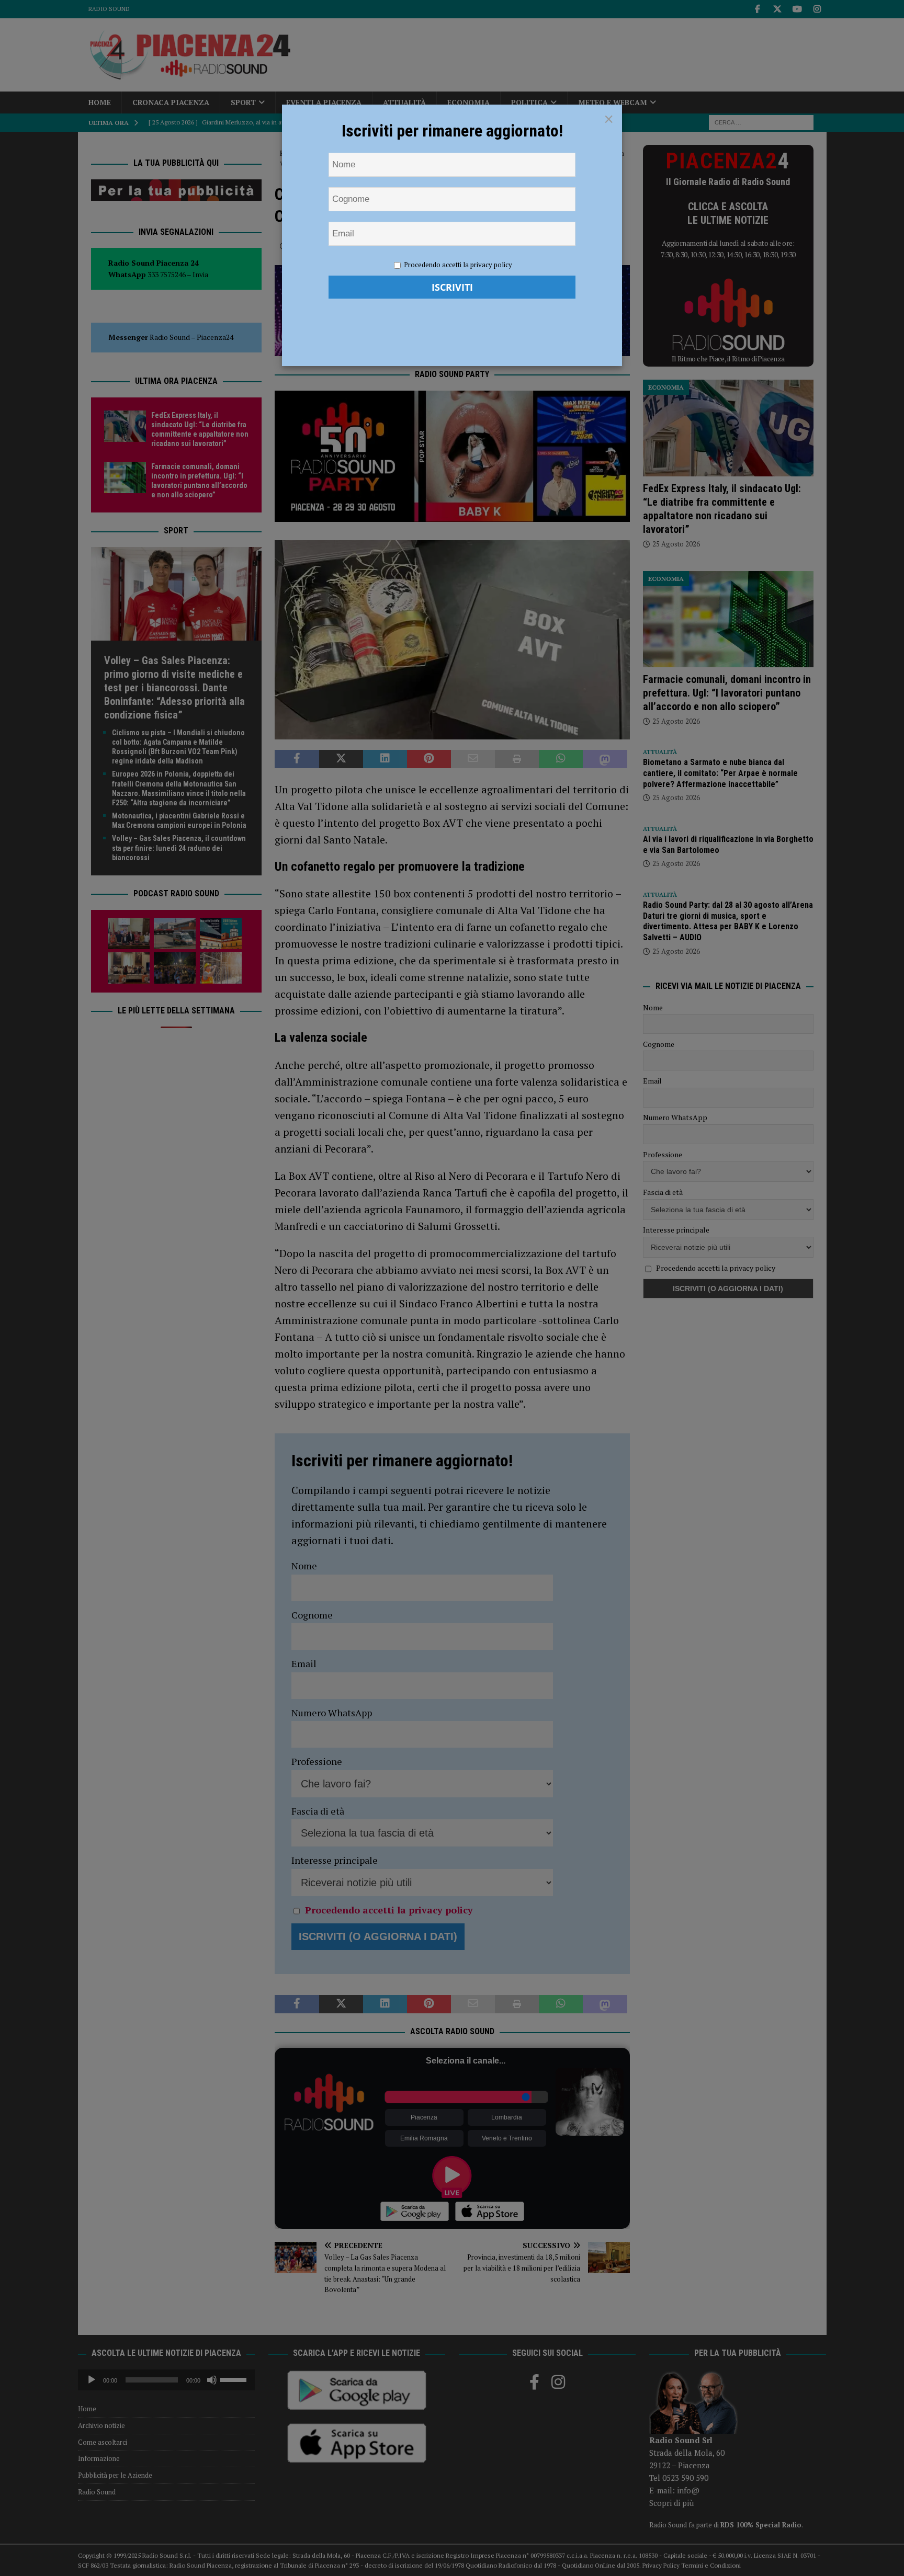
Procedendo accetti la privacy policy (458, 265)
